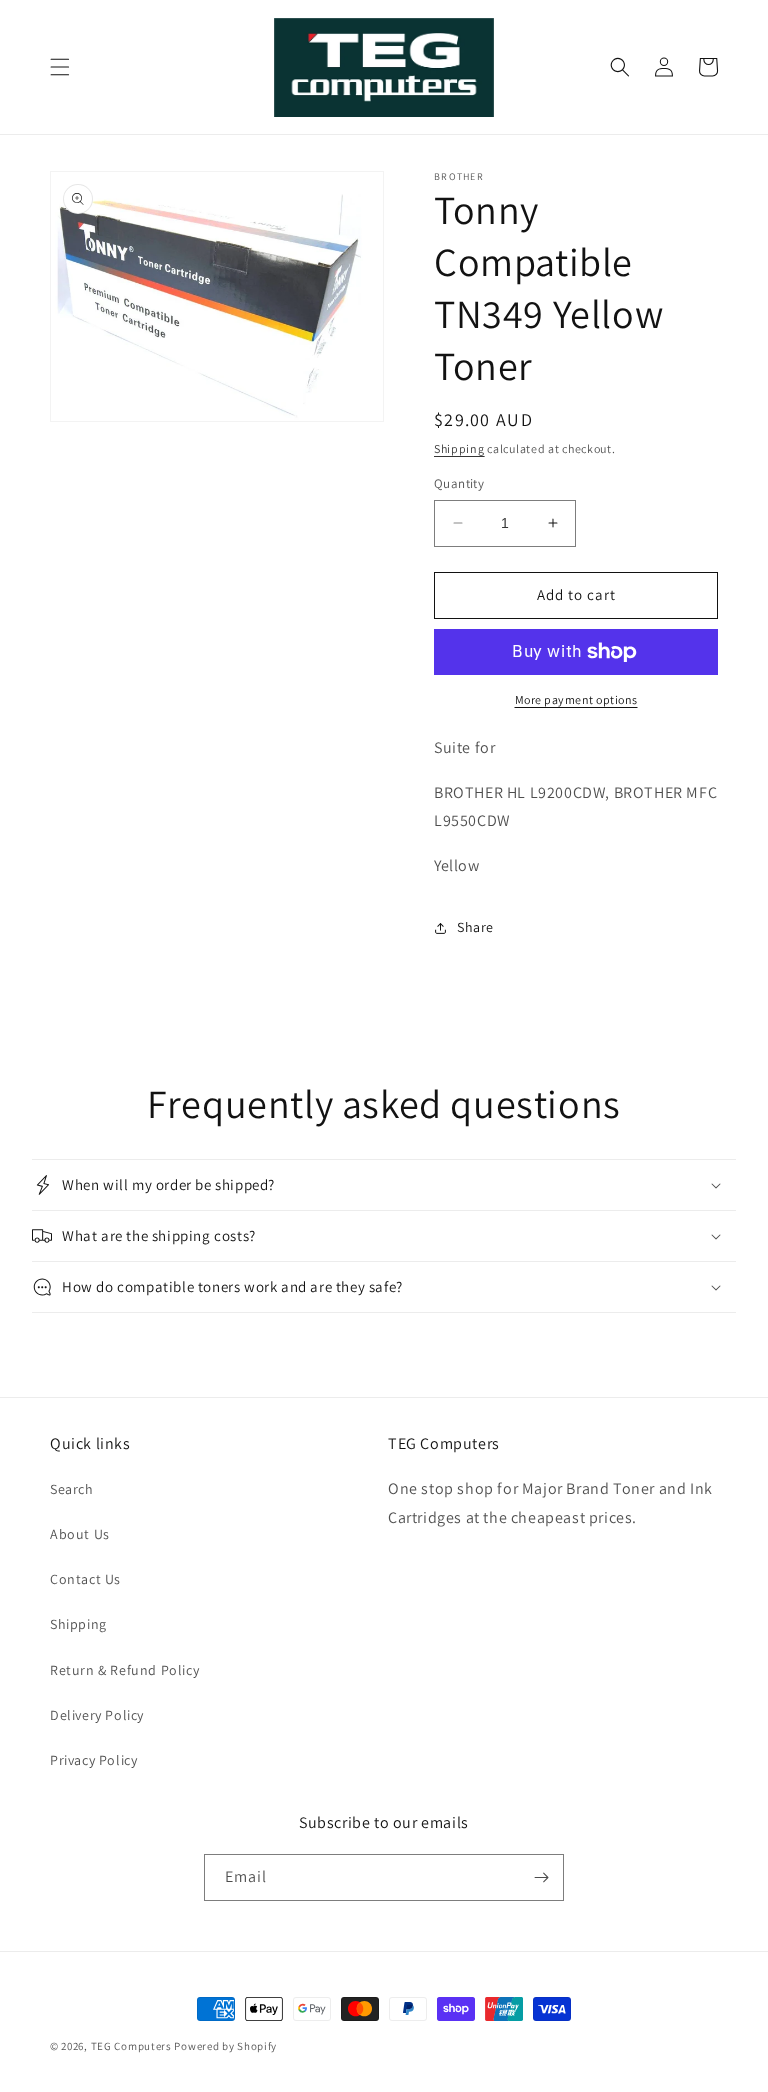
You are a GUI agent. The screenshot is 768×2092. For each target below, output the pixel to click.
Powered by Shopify (225, 2046)
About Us (80, 1534)
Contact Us (85, 1579)
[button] (60, 67)
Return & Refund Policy (124, 1670)
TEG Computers (131, 2046)
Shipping (459, 448)
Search (72, 1489)
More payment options (576, 699)
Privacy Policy (93, 1760)
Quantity (459, 483)
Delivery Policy (97, 1715)
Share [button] (475, 927)
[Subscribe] (541, 1877)
